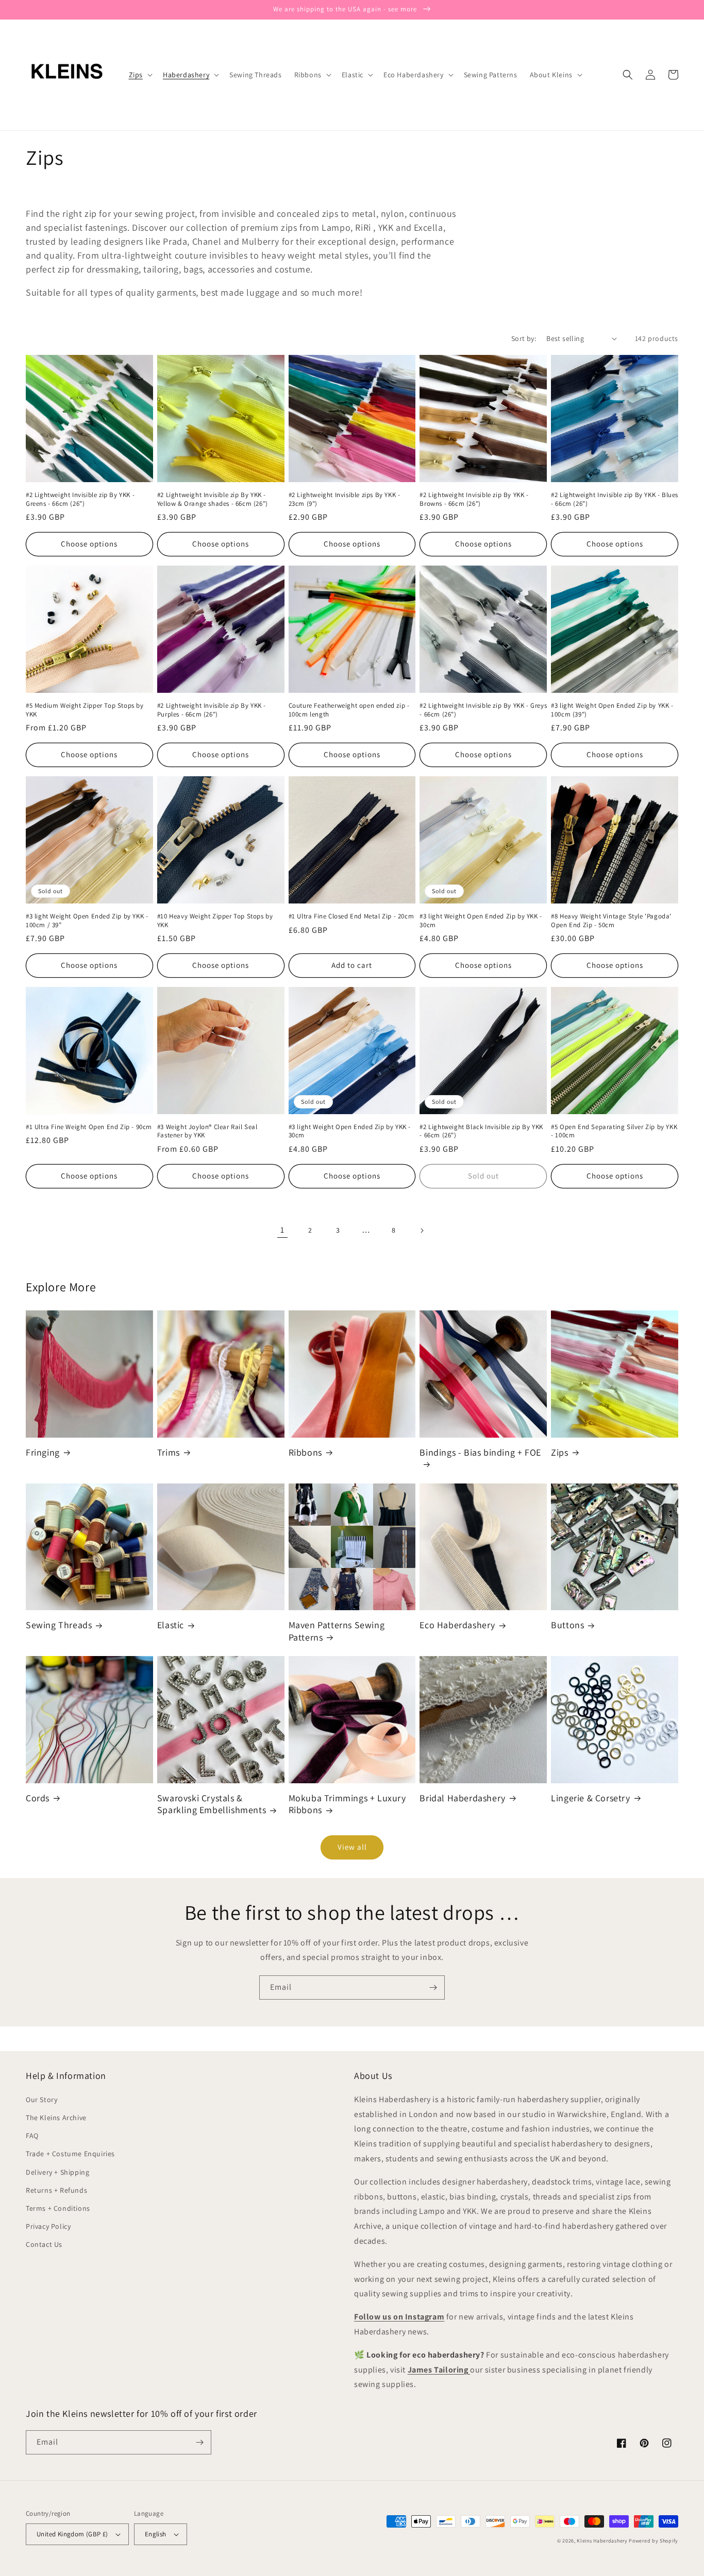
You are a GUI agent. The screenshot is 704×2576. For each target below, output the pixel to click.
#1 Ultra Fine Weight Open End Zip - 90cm (89, 1127)
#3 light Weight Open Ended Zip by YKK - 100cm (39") (612, 710)
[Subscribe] (433, 1988)
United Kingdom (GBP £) (72, 2534)
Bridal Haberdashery (462, 1798)
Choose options (89, 544)
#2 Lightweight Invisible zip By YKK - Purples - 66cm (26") (212, 710)
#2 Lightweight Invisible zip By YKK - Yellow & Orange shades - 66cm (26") (213, 499)
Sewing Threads (59, 1625)
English (156, 2534)
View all (352, 1847)
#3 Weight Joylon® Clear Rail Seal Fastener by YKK (207, 1131)
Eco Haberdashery (457, 1625)
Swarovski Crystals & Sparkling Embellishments (212, 1804)
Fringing (43, 1452)
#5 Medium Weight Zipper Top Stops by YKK (85, 710)
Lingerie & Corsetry (590, 1798)
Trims (169, 1452)
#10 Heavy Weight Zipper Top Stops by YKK (215, 921)
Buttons (567, 1625)
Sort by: (524, 338)
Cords (38, 1798)
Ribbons (305, 1452)
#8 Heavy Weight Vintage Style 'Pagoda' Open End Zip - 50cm (611, 921)
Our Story (41, 2100)
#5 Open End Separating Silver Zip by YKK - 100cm (614, 1131)
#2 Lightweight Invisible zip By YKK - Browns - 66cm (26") (474, 499)
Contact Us (44, 2244)
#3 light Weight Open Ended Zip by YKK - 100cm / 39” (87, 921)
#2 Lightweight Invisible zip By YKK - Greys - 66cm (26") (483, 710)
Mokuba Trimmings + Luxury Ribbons (347, 1804)
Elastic (171, 1625)
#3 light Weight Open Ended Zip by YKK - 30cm (481, 921)
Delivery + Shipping (57, 2172)
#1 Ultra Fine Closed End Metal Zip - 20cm (351, 916)
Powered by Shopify (653, 2541)
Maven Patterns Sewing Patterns (337, 1631)
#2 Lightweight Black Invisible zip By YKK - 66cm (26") (481, 1131)
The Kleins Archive (56, 2118)
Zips (559, 1452)
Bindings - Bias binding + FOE (480, 1452)
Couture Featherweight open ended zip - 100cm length (349, 710)
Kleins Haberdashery (602, 2541)
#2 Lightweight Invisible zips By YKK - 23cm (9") (345, 499)
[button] (140, 75)
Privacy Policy (48, 2226)
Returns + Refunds (56, 2190)
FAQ (32, 2136)
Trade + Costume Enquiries (70, 2154)
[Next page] (422, 1231)
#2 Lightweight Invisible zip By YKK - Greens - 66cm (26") (80, 499)
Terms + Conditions (58, 2208)
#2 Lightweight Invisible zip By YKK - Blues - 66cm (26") (615, 499)
